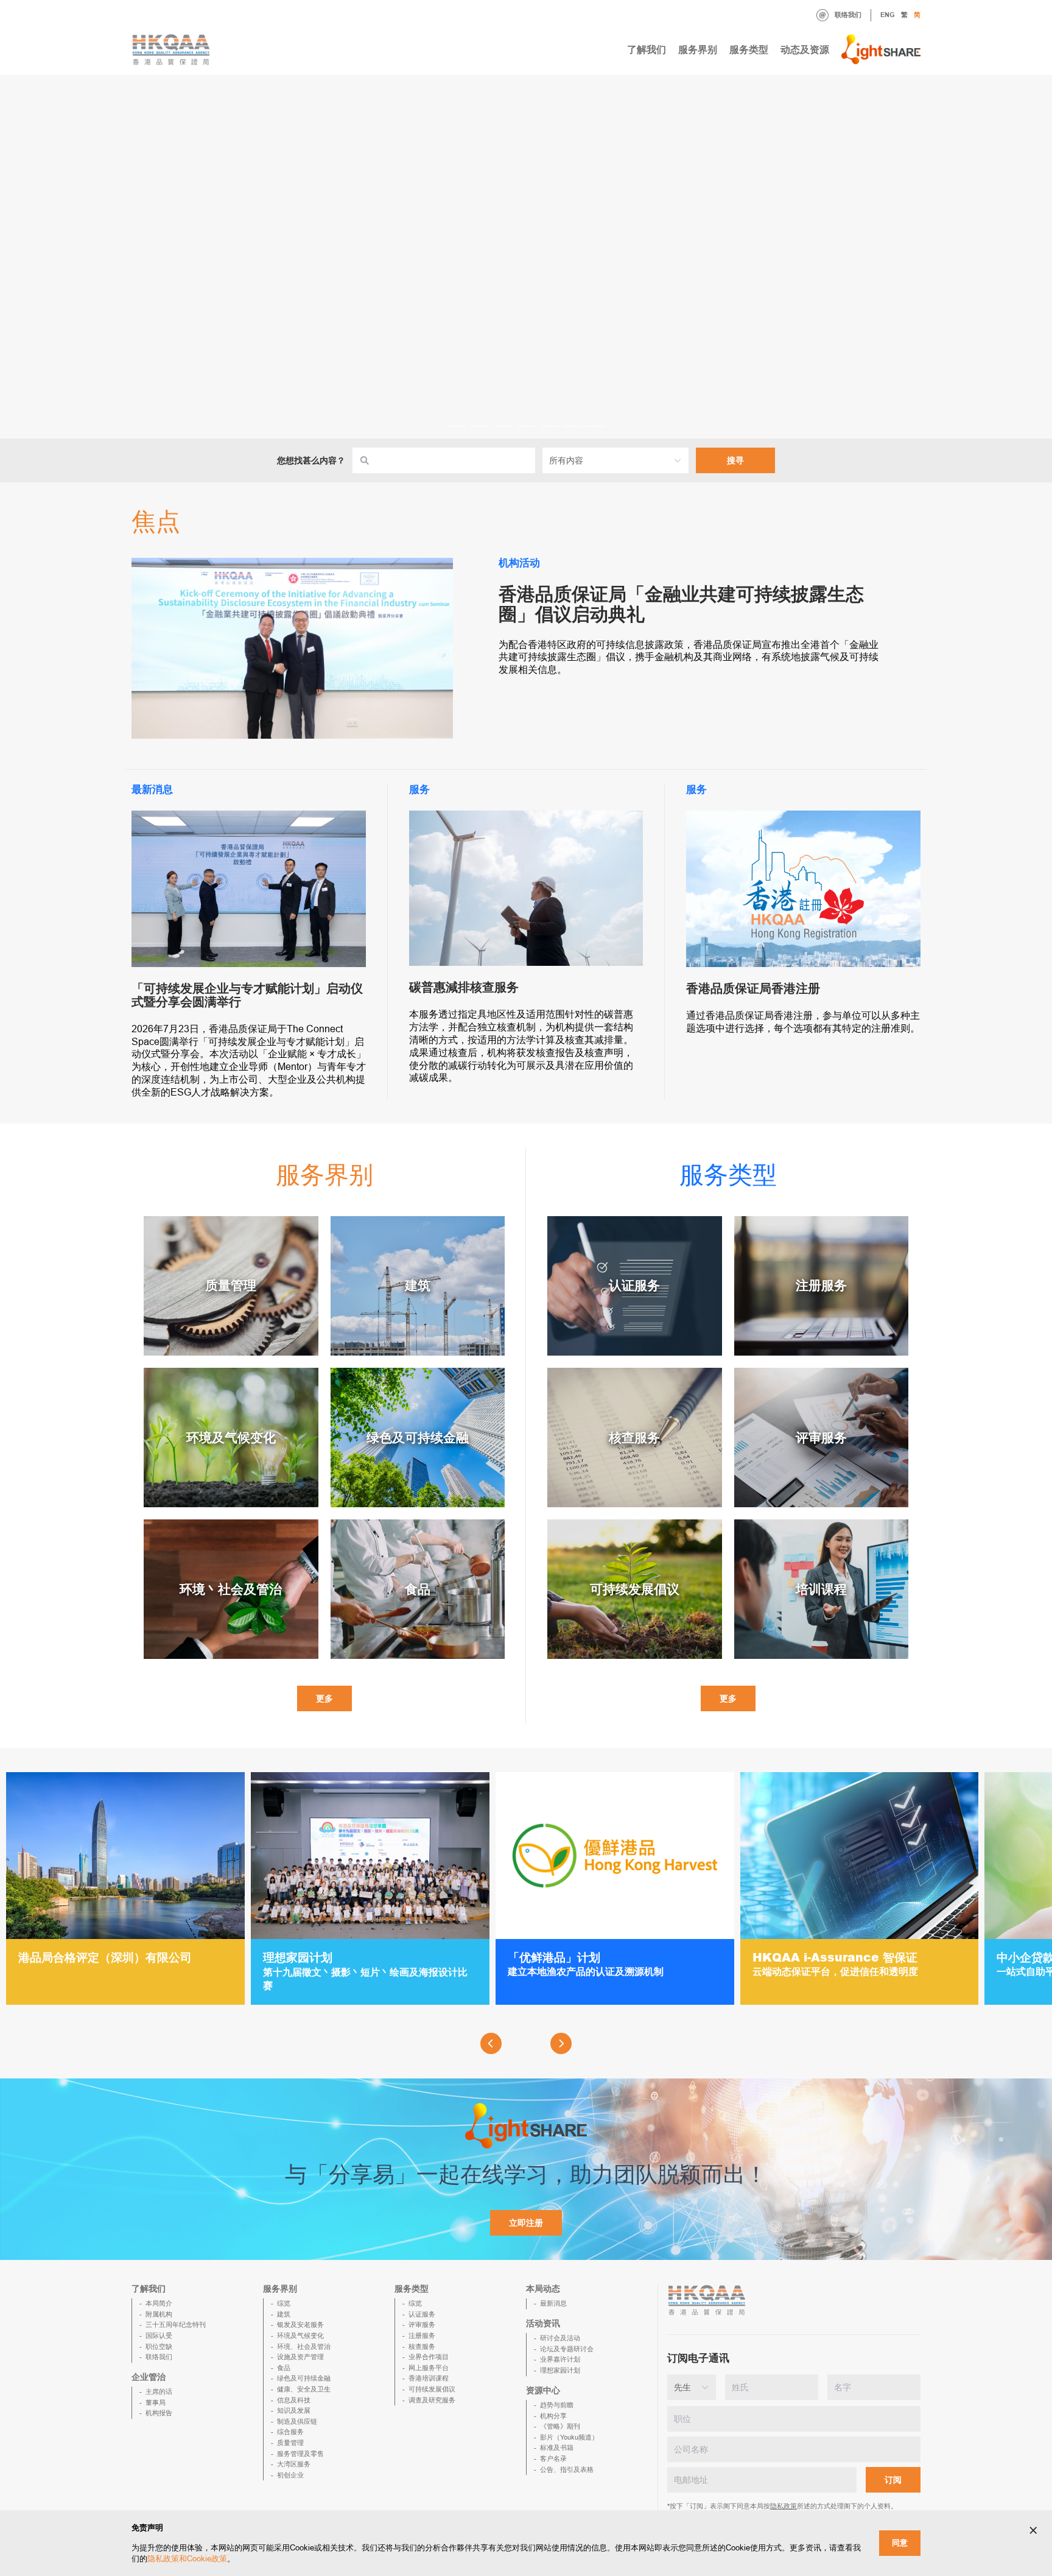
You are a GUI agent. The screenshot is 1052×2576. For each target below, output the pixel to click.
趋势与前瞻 (557, 2405)
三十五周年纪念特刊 (176, 2324)
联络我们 (848, 15)
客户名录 (553, 2458)
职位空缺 (159, 2346)
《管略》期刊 (560, 2426)
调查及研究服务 (432, 2400)
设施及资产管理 (300, 2357)
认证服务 (422, 2314)
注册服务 (422, 2335)
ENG (888, 15)
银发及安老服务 (300, 2324)
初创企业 (290, 2475)
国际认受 (159, 2335)
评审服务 (422, 2324)
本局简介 (159, 2303)
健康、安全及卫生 (304, 2389)
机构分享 (553, 2416)
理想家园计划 (560, 2370)
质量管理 (290, 2443)
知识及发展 (294, 2410)
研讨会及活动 (560, 2338)
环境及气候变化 (300, 2335)
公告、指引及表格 (567, 2469)
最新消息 (553, 2303)
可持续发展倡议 (432, 2389)
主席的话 (159, 2391)
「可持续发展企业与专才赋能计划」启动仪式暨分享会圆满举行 (247, 995)
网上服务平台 (429, 2368)
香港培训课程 (429, 2378)
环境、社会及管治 (304, 2346)
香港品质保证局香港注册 (753, 988)
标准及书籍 (557, 2448)
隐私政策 (784, 2506)
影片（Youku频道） (569, 2437)
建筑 (284, 2314)
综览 (284, 2303)
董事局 (156, 2402)
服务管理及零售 (300, 2454)
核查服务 (422, 2346)
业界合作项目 (429, 2357)
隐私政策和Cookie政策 (187, 2559)
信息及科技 (294, 2400)
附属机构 (159, 2314)
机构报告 (159, 2413)
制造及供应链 (297, 2421)
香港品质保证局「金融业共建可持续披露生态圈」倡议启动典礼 (681, 604)
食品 (284, 2368)
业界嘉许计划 (560, 2359)
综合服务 (290, 2432)
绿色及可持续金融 (304, 2378)
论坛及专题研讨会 (567, 2349)
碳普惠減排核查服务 (464, 987)
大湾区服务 (294, 2464)
